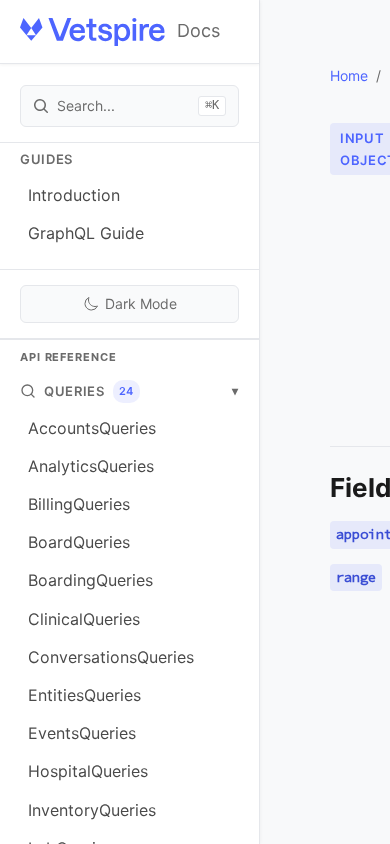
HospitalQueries (88, 771)
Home (349, 75)
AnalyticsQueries (91, 466)
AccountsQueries (92, 428)
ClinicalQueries (84, 619)
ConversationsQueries (111, 657)
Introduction (74, 195)
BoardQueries (79, 542)
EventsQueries (82, 733)
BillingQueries (79, 504)
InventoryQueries (92, 810)
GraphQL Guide (86, 233)
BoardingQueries (90, 580)
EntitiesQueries (84, 695)
